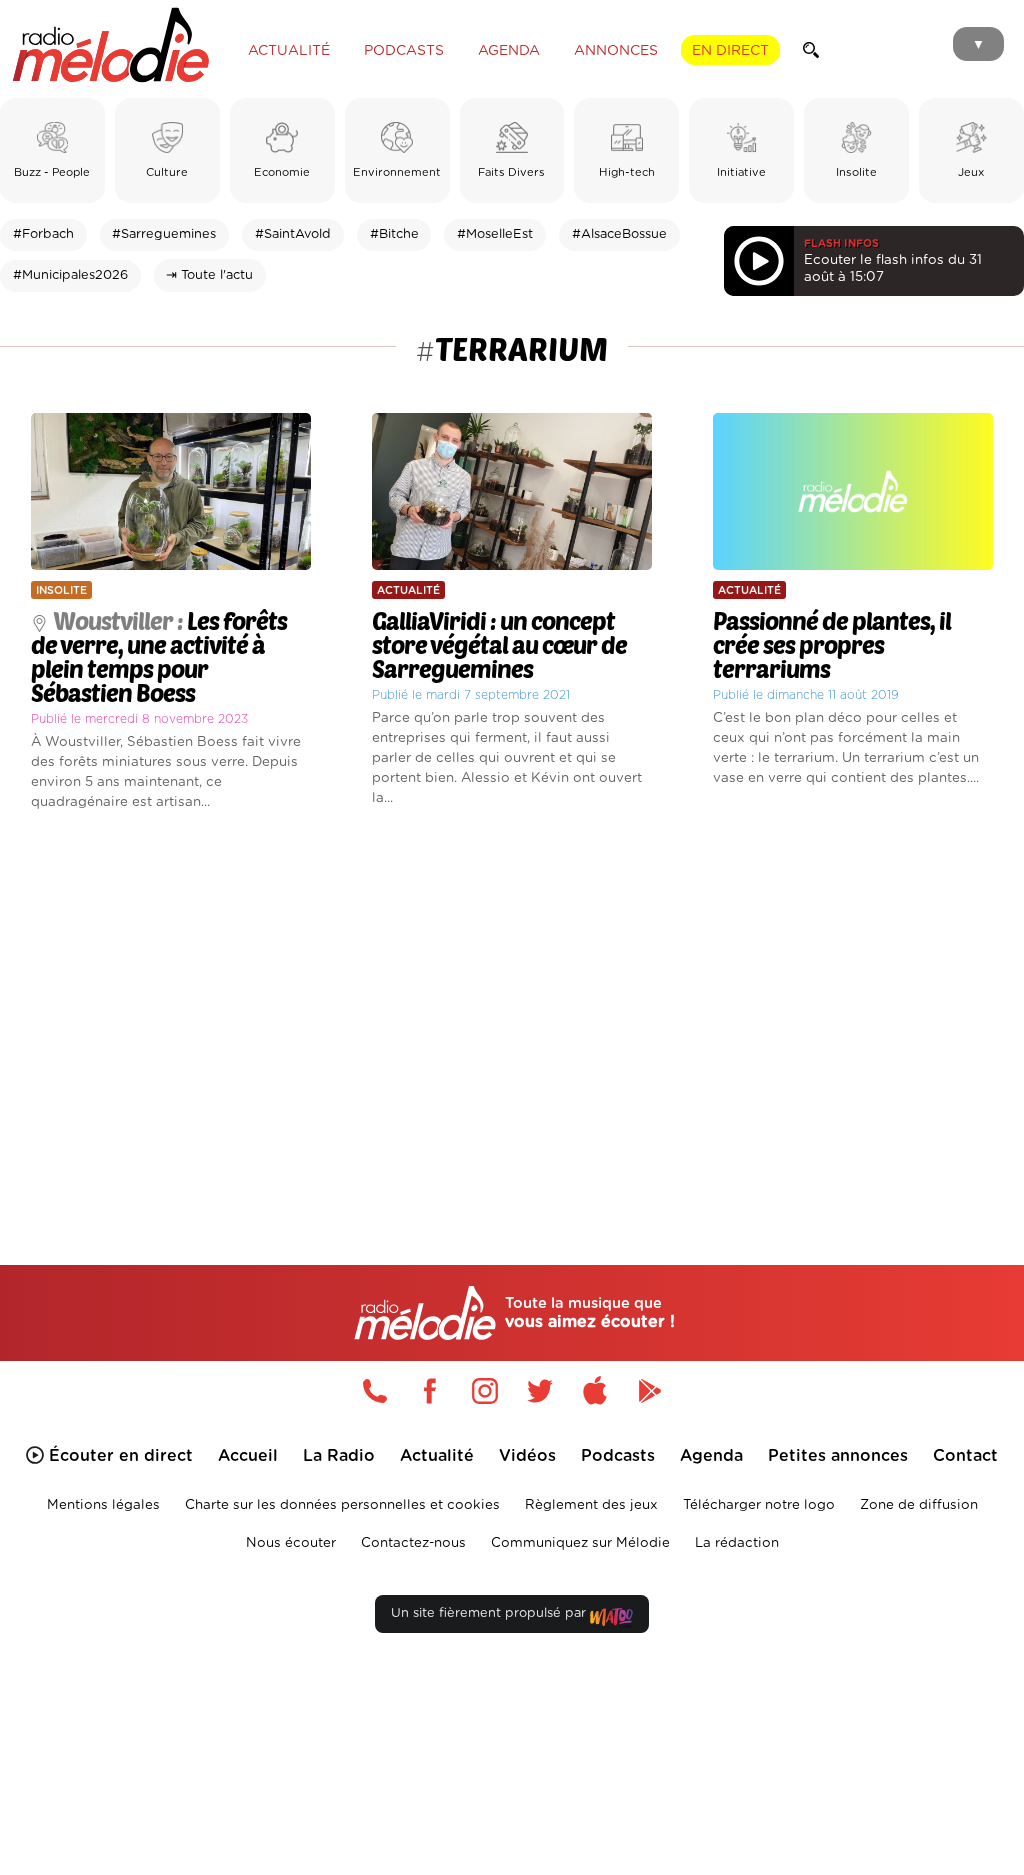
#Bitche (394, 234)
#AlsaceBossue (619, 234)
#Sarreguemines (164, 234)
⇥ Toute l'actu (209, 275)
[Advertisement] (512, 1009)
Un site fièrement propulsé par (490, 1613)
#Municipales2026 (70, 275)
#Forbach (43, 234)
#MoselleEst (495, 234)
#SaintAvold (293, 234)
